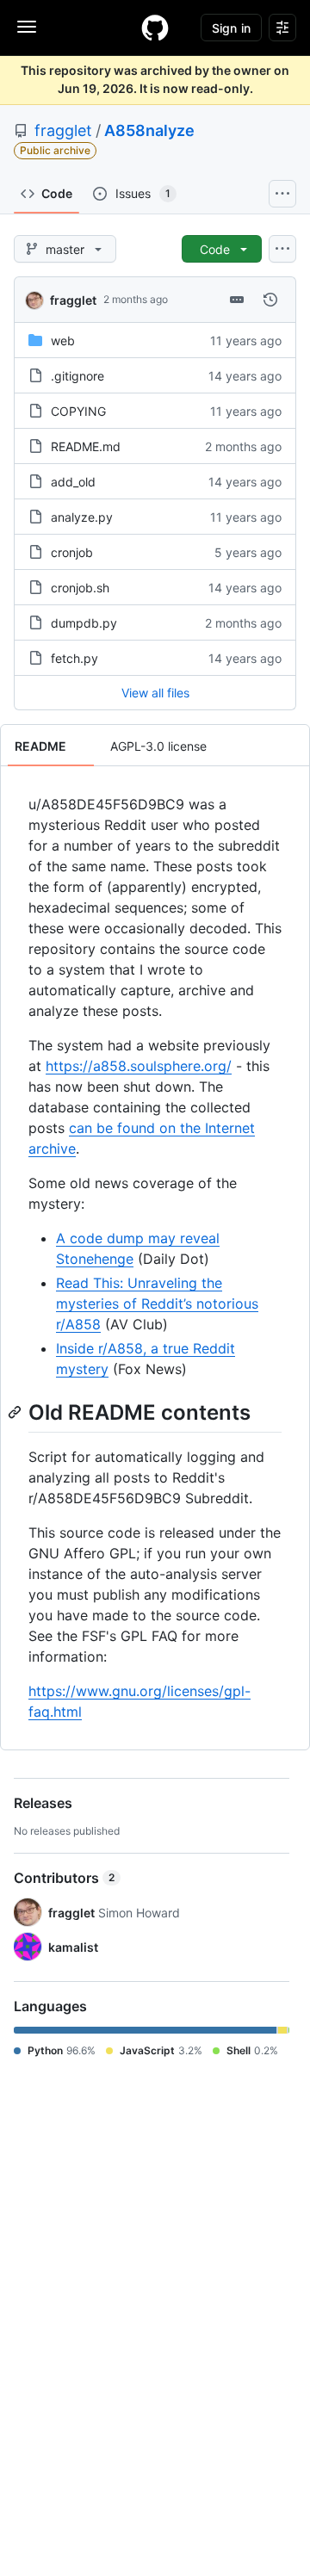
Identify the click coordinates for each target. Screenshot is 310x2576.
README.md (86, 446)
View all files (155, 693)
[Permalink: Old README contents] (16, 1412)
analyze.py (82, 517)
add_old (73, 482)
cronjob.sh (80, 588)
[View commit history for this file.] (270, 300)
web (63, 341)
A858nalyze (149, 130)
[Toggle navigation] (27, 27)
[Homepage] (155, 28)
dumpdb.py (84, 623)
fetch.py (74, 658)
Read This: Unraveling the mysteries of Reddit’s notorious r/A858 (157, 1303)
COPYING (78, 411)
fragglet (63, 130)
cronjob (72, 552)
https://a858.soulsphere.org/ (139, 1066)
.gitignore (77, 376)
